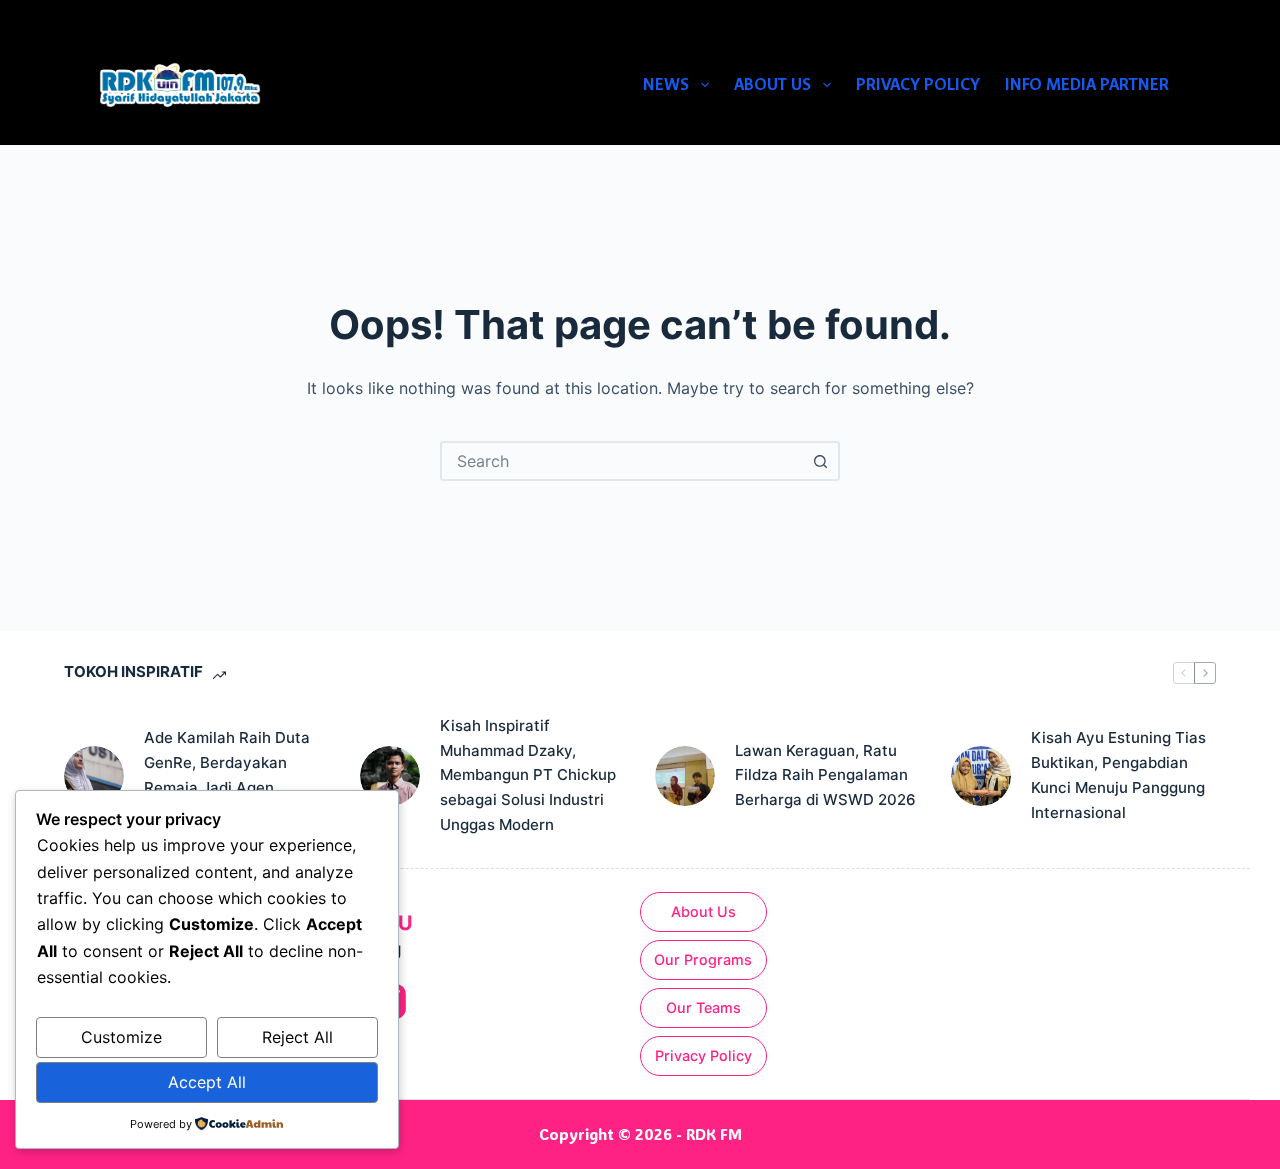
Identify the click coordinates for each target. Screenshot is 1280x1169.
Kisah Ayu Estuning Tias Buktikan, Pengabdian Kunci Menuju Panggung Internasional (1118, 774)
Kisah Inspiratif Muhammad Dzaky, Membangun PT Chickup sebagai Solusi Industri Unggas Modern (528, 775)
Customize (121, 1037)
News (666, 84)
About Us (772, 84)
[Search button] (820, 461)
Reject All (297, 1037)
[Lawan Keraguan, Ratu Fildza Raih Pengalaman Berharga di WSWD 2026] (685, 776)
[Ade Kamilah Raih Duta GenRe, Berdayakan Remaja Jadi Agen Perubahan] (94, 776)
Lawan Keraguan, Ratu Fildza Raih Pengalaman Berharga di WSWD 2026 (825, 775)
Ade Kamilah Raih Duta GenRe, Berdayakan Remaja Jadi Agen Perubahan (227, 774)
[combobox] (622, 461)
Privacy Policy (918, 84)
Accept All (207, 1082)
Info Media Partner (1087, 84)
